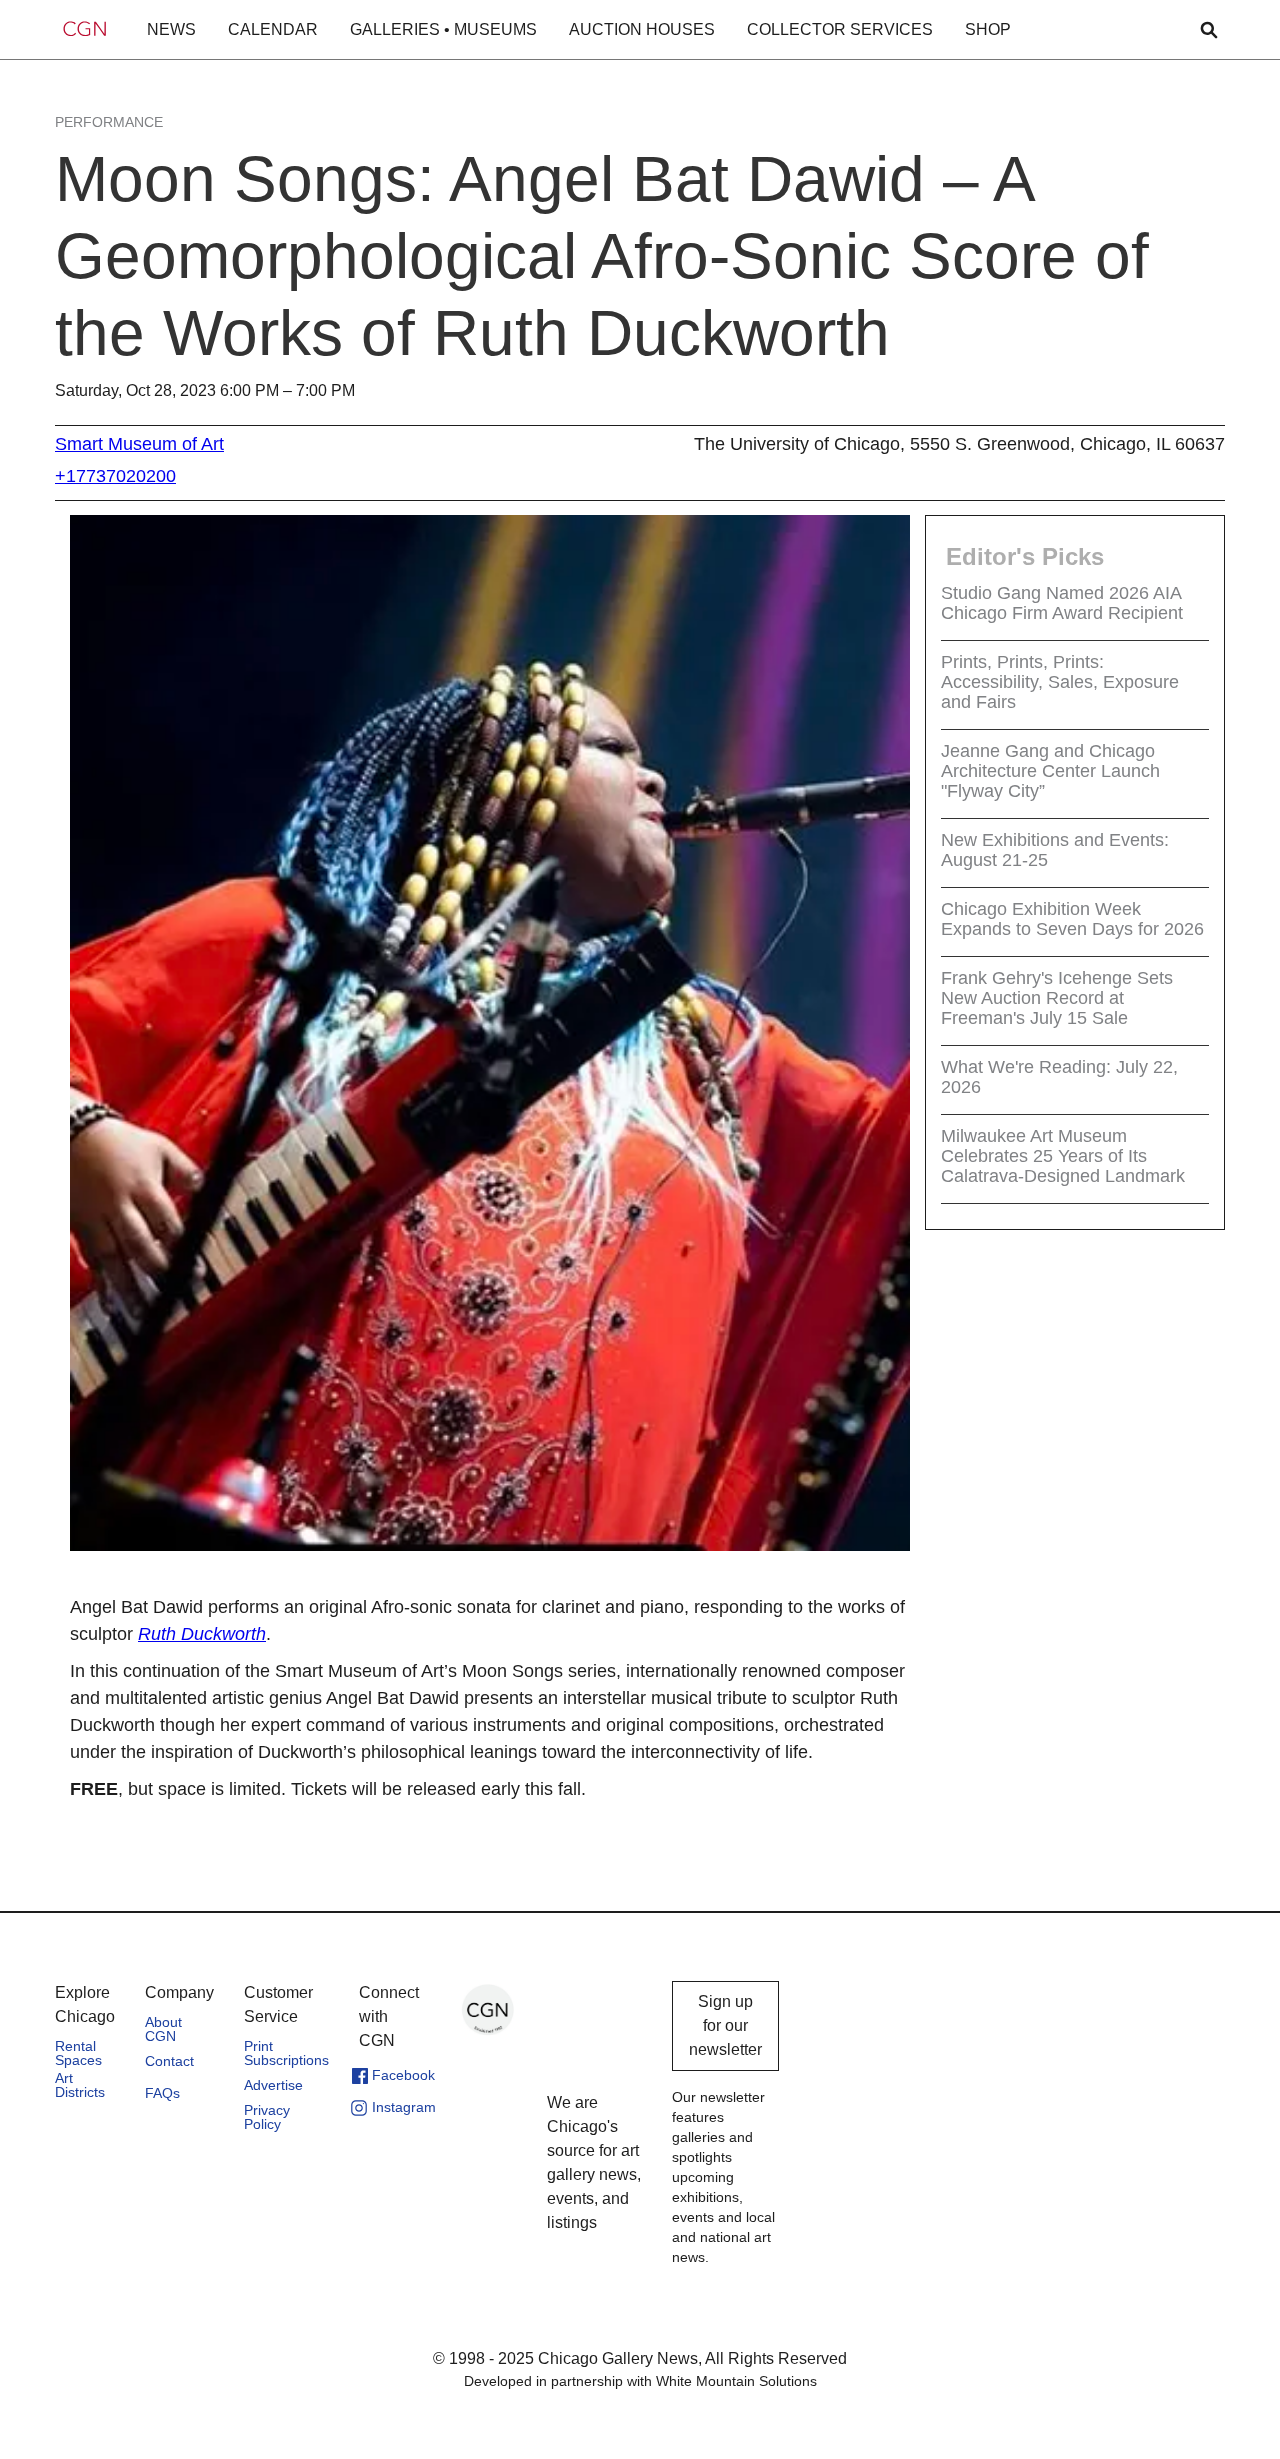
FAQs (162, 2093)
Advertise (273, 2085)
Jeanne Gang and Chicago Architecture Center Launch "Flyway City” (1050, 771)
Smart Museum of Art (139, 444)
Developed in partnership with (640, 2381)
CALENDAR (273, 29)
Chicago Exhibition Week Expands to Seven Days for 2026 (1072, 919)
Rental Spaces (78, 2053)
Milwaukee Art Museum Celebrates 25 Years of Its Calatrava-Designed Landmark (1063, 1156)
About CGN (163, 2029)
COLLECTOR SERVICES (840, 29)
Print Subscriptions (286, 2053)
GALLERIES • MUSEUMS (443, 29)
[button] (171, 30)
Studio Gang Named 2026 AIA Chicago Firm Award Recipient (1062, 603)
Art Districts (80, 2085)
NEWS (171, 29)
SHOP (988, 29)
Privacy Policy (267, 2117)
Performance (109, 122)
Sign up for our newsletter (725, 2025)
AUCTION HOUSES (642, 29)
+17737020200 (115, 476)
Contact (169, 2061)
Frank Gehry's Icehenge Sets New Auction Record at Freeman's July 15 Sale (1057, 998)
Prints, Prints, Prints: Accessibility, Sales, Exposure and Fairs (1060, 682)
